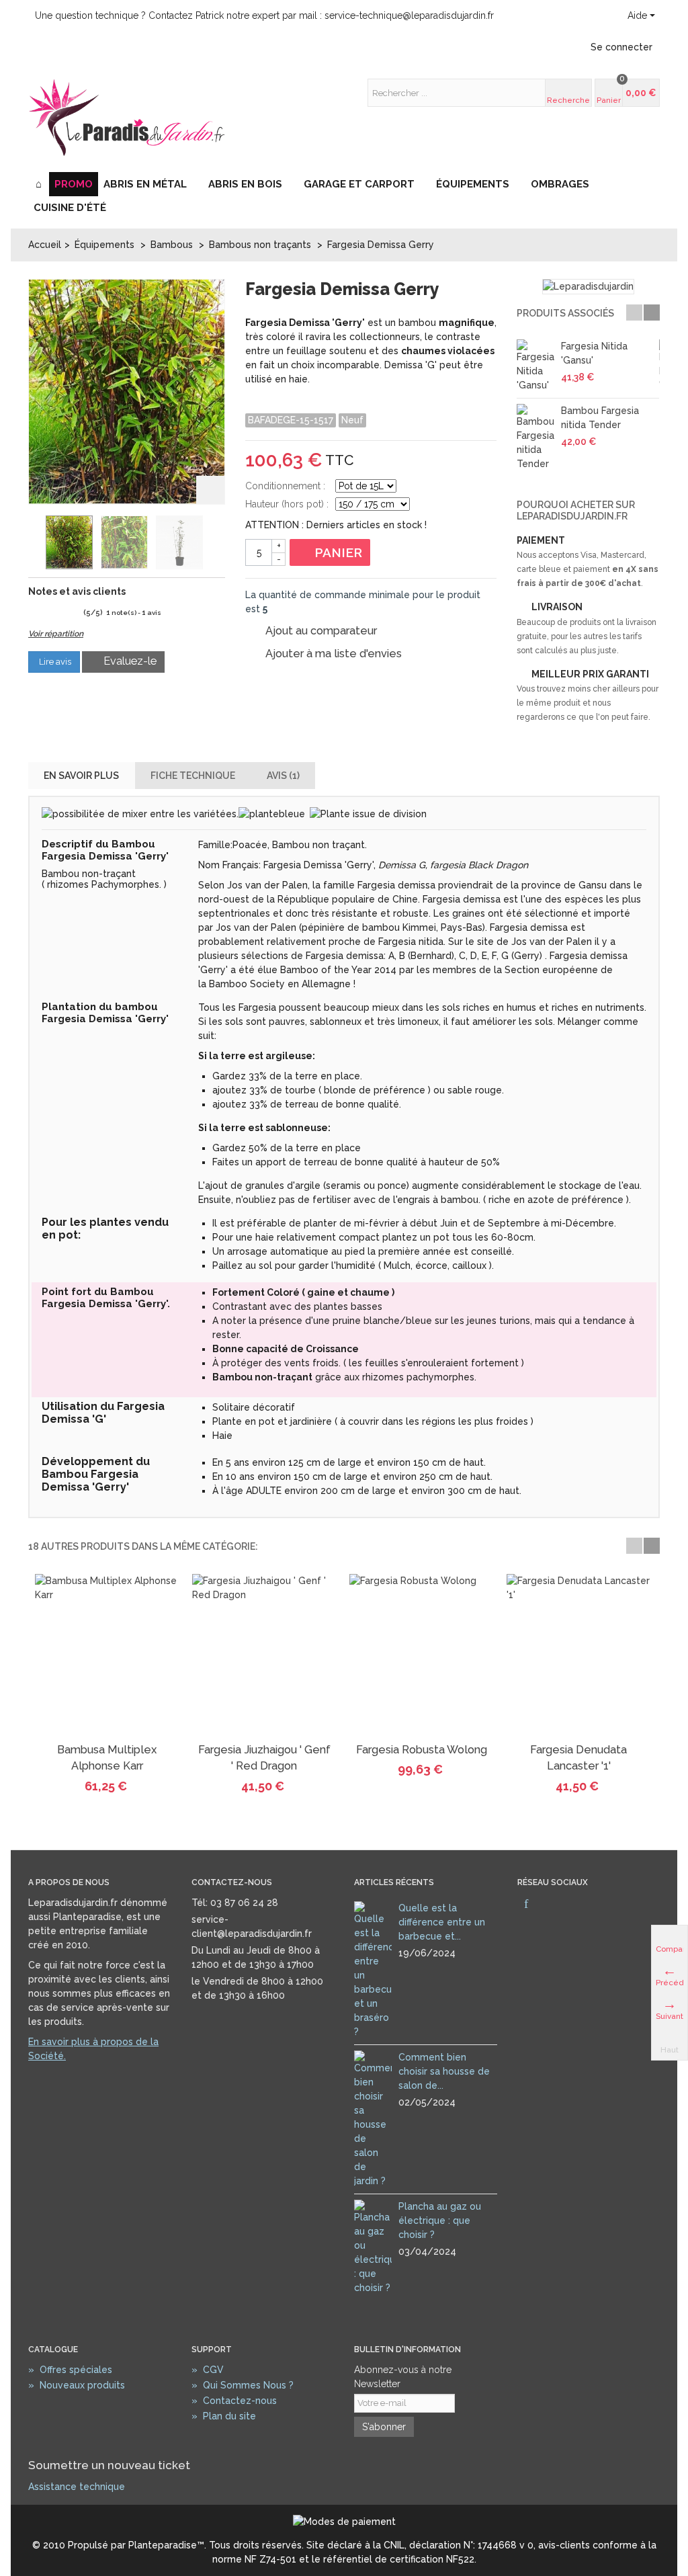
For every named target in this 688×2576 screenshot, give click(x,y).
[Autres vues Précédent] (35, 543)
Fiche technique (193, 776)
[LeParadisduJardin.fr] (127, 117)
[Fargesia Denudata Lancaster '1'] (578, 1656)
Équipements (473, 184)
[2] (43, 613)
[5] (76, 613)
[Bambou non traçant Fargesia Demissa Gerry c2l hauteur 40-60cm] (179, 542)
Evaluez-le (129, 661)
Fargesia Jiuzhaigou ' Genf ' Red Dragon (264, 1758)
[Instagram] (549, 1905)
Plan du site (224, 2416)
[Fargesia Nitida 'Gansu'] (535, 366)
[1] (33, 613)
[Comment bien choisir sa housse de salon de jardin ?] (373, 2118)
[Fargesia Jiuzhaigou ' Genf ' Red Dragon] (264, 1656)
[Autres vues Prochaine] (214, 543)
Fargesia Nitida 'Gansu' (594, 353)
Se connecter (621, 47)
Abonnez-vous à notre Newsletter (403, 2377)
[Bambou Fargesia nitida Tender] (535, 438)
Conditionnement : (285, 486)
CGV (208, 2370)
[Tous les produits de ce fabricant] (588, 287)
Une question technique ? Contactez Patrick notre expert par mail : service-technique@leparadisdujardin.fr (264, 15)
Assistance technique (77, 2487)
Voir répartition (56, 634)
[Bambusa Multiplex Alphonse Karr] (107, 1656)
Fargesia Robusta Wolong (422, 1750)
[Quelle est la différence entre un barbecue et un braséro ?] (373, 1969)
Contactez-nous (234, 2401)
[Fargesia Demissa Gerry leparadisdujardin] (69, 542)
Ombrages (560, 184)
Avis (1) (283, 776)
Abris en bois (245, 184)
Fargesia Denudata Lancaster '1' (578, 1758)
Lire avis (54, 662)
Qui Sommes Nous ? (243, 2385)
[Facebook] (526, 1905)
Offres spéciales (70, 2370)
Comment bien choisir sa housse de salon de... (444, 2071)
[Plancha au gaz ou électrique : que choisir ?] (373, 2246)
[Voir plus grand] (210, 490)
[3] (54, 613)
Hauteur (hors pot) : (287, 504)
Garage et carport (359, 184)
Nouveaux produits (77, 2385)
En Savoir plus (81, 776)
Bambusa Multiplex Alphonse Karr (107, 1758)
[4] (65, 613)
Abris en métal (145, 184)
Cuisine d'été (70, 208)
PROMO (74, 184)
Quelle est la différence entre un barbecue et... (442, 1922)
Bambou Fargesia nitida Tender (600, 418)
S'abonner (384, 2427)
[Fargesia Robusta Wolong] (421, 1656)
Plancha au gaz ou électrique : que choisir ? (440, 2220)
